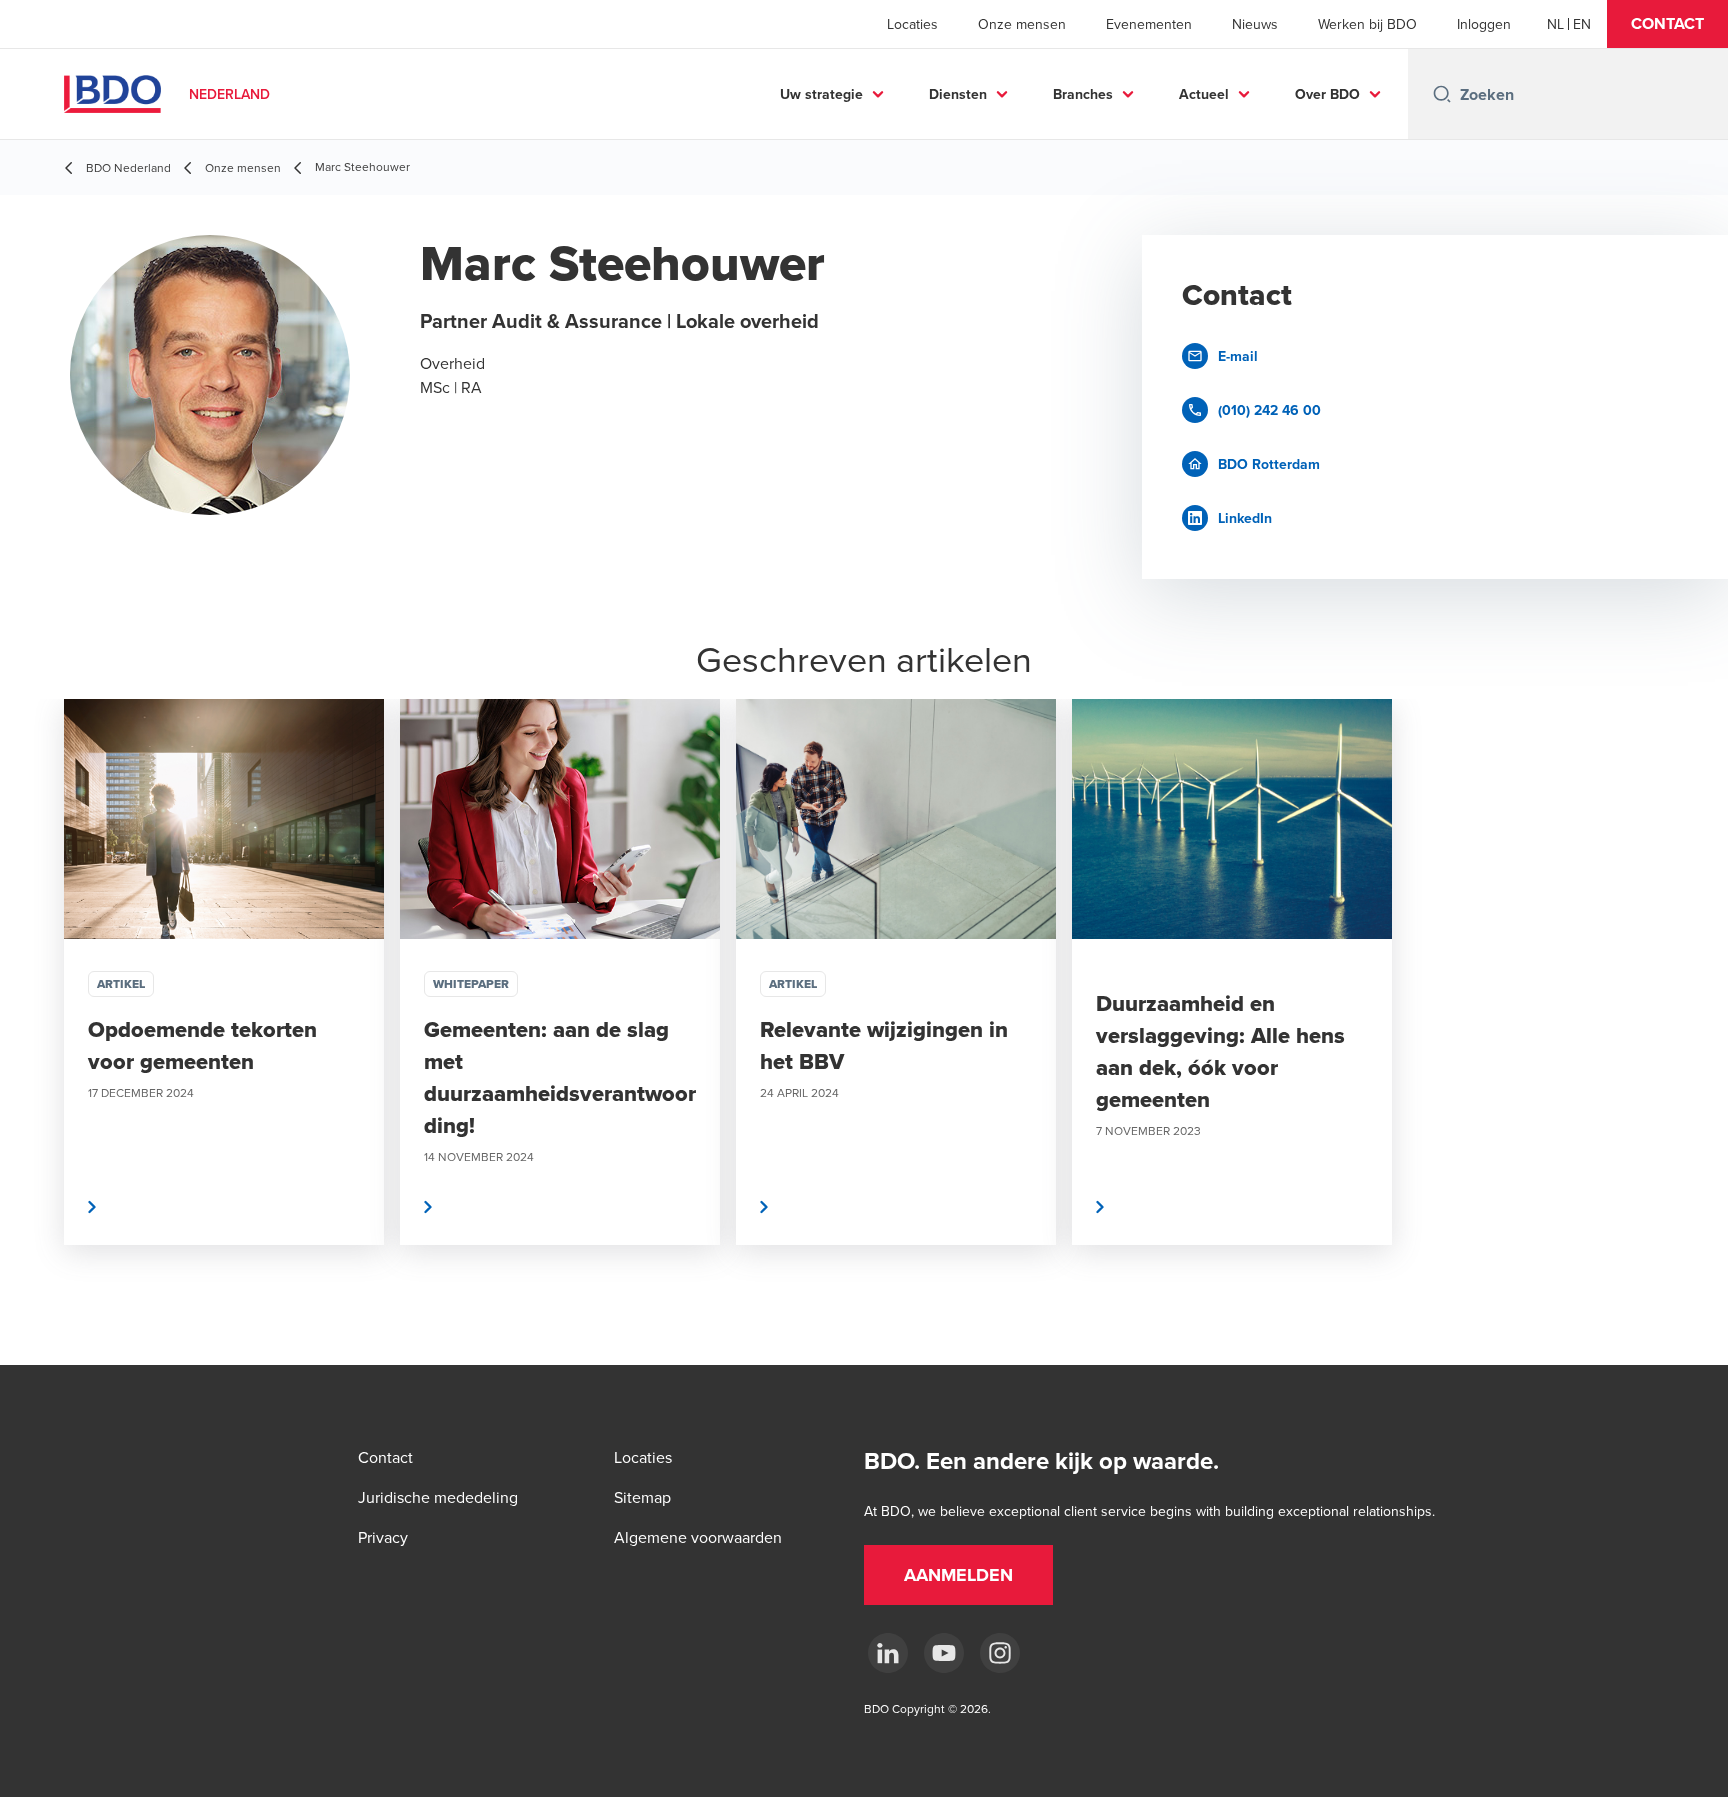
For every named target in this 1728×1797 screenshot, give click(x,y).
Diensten (958, 94)
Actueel (1204, 94)
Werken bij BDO (1367, 24)
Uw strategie (821, 94)
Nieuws (1255, 24)
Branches (1083, 94)
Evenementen (1149, 24)
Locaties (912, 24)
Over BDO (1327, 94)
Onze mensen (1022, 24)
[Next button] (1692, 1032)
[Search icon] (1442, 94)
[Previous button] (36, 1032)
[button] (1667, 24)
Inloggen (1484, 24)
